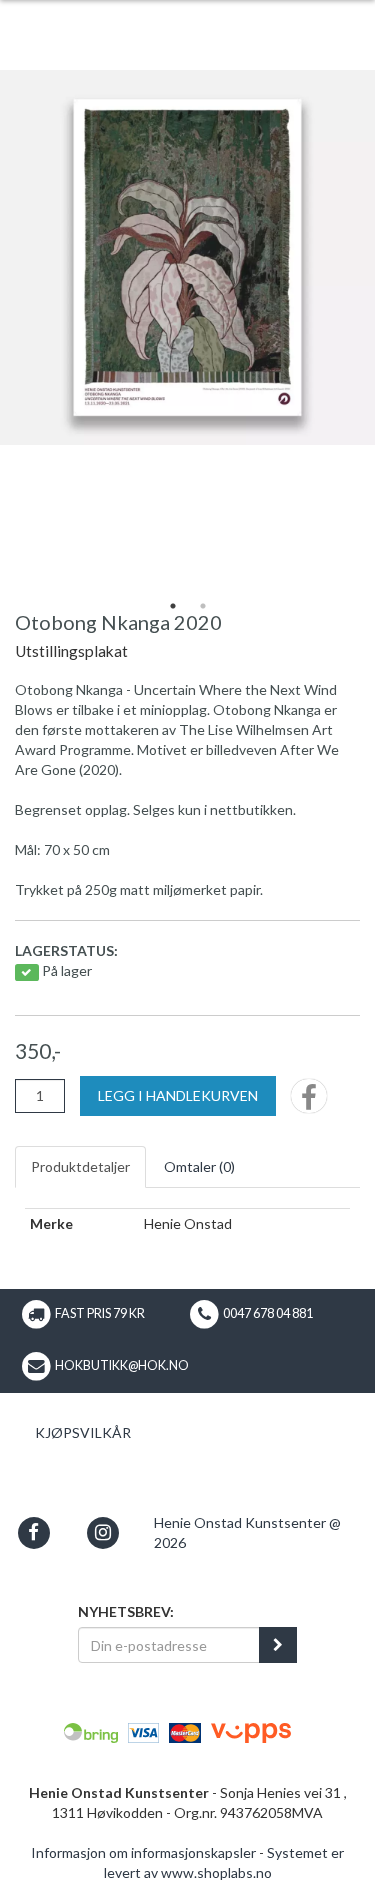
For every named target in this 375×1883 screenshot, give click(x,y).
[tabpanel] (187, 257)
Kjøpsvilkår (83, 1432)
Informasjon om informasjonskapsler (143, 1852)
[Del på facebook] (309, 1102)
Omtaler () (199, 1166)
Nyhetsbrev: (126, 1611)
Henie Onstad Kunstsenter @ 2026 (247, 1532)
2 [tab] (203, 606)
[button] (33, 1532)
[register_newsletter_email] (278, 1645)
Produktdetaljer (80, 1166)
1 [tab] (173, 606)
